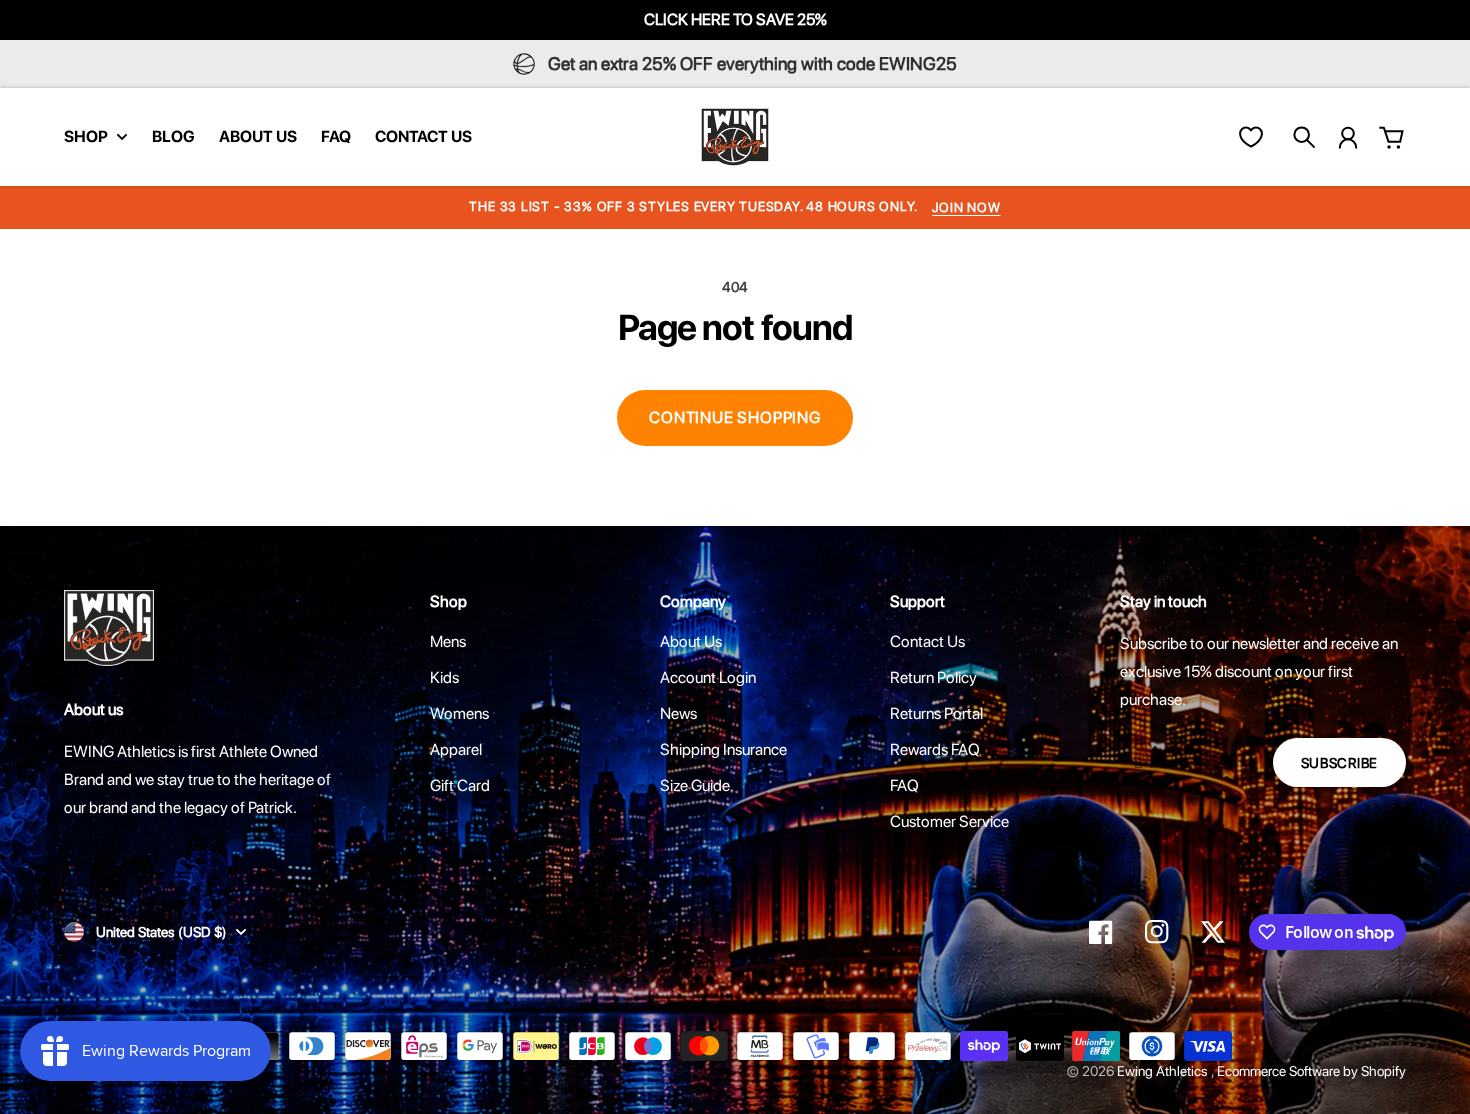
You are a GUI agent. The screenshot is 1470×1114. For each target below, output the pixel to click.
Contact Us (927, 641)
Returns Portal (936, 713)
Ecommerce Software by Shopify (1311, 1071)
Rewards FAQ (935, 749)
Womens (459, 713)
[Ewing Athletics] (735, 137)
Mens (448, 641)
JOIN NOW (966, 207)
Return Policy (933, 677)
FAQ (904, 785)
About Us (691, 641)
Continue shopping (735, 417)
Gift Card (460, 785)
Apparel (456, 749)
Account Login (708, 677)
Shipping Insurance (723, 749)
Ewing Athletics (1164, 1071)
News (678, 713)
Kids (444, 677)
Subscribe (1339, 763)
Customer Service (949, 821)
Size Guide (695, 785)
